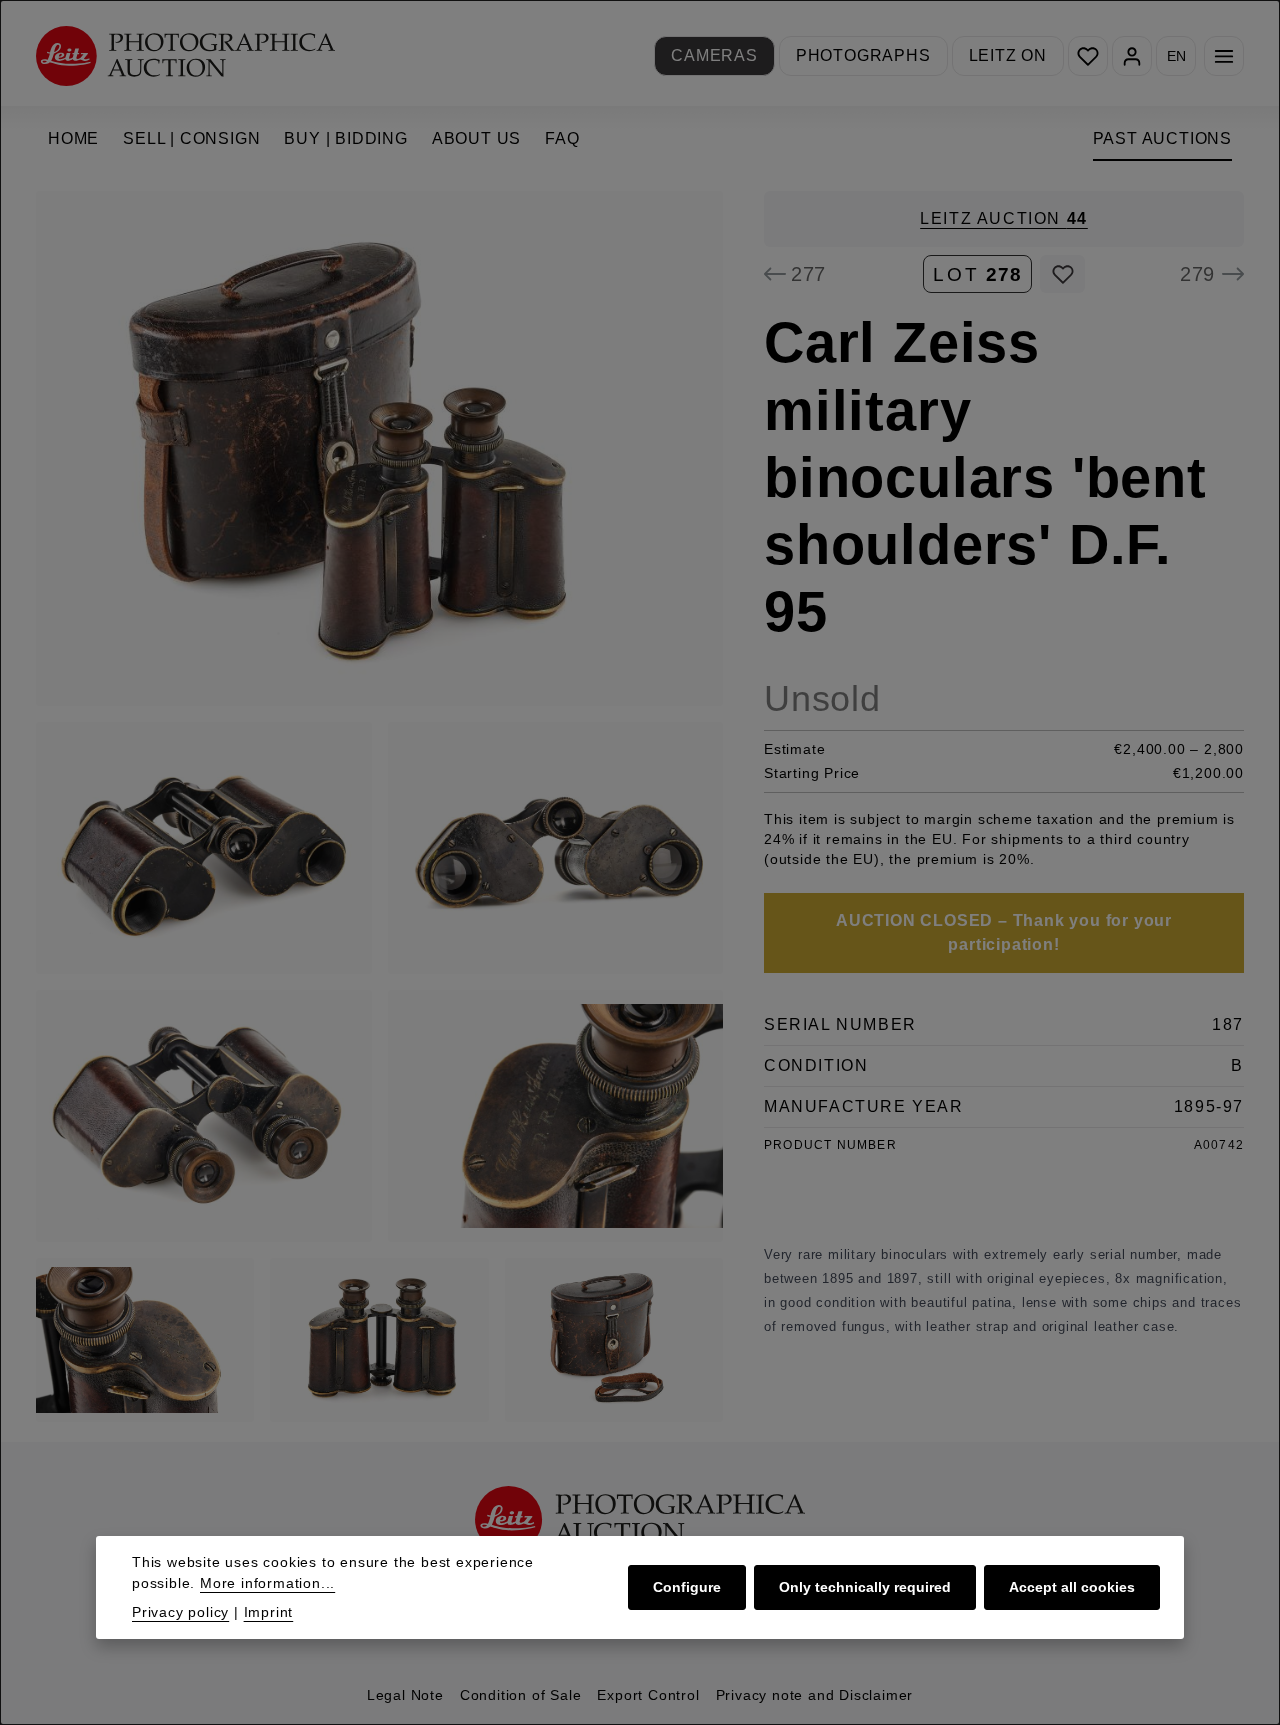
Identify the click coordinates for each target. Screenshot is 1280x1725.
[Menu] (1224, 56)
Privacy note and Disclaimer (815, 1695)
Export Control (648, 1695)
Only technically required (865, 1587)
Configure (687, 1587)
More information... (267, 1583)
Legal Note (405, 1695)
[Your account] (1132, 56)
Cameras (714, 55)
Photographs (863, 55)
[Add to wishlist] (1062, 274)
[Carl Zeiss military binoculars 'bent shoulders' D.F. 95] (379, 448)
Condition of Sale (521, 1695)
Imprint (269, 1612)
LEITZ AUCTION (1004, 218)
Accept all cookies (1072, 1587)
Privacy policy (180, 1612)
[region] (380, 806)
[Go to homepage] (185, 55)
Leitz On (1008, 55)
